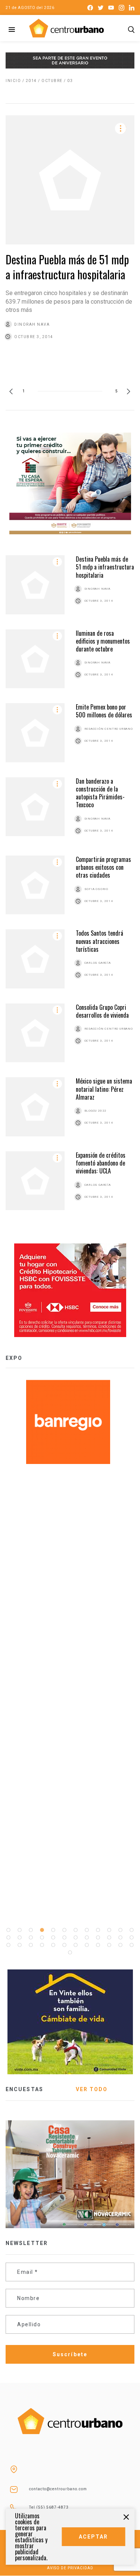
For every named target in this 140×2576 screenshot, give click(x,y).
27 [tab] (31, 1945)
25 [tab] (9, 1945)
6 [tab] (65, 1930)
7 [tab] (76, 1930)
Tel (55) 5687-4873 (49, 2507)
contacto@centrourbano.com (58, 2489)
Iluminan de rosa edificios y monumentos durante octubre (103, 641)
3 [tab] (31, 1930)
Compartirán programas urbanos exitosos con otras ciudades (103, 867)
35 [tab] (121, 1945)
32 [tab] (87, 1945)
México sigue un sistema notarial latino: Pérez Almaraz (104, 1089)
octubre (52, 81)
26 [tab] (20, 1945)
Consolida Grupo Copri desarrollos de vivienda (102, 1011)
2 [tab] (20, 1930)
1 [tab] (9, 1930)
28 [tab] (42, 1945)
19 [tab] (76, 1938)
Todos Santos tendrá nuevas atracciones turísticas (99, 941)
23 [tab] (121, 1938)
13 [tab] (9, 1938)
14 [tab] (20, 1938)
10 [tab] (109, 1930)
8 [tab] (87, 1930)
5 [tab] (53, 1930)
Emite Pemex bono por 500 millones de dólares (104, 711)
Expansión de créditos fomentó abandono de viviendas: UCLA (101, 1163)
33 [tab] (98, 1945)
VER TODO (92, 2089)
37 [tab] (70, 1953)
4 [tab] (42, 1930)
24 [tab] (132, 1938)
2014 (31, 81)
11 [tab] (121, 1930)
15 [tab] (31, 1938)
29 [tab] (53, 1945)
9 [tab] (98, 1930)
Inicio (13, 81)
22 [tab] (109, 1938)
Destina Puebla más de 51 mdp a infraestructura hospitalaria (67, 267)
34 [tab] (109, 1945)
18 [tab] (65, 1938)
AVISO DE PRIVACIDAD (70, 2568)
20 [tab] (87, 1938)
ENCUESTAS (24, 2089)
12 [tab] (132, 1930)
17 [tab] (53, 1938)
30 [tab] (65, 1945)
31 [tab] (76, 1945)
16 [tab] (42, 1938)
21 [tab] (98, 1938)
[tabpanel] (70, 1422)
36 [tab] (132, 1945)
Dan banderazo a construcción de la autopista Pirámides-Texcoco (100, 793)
